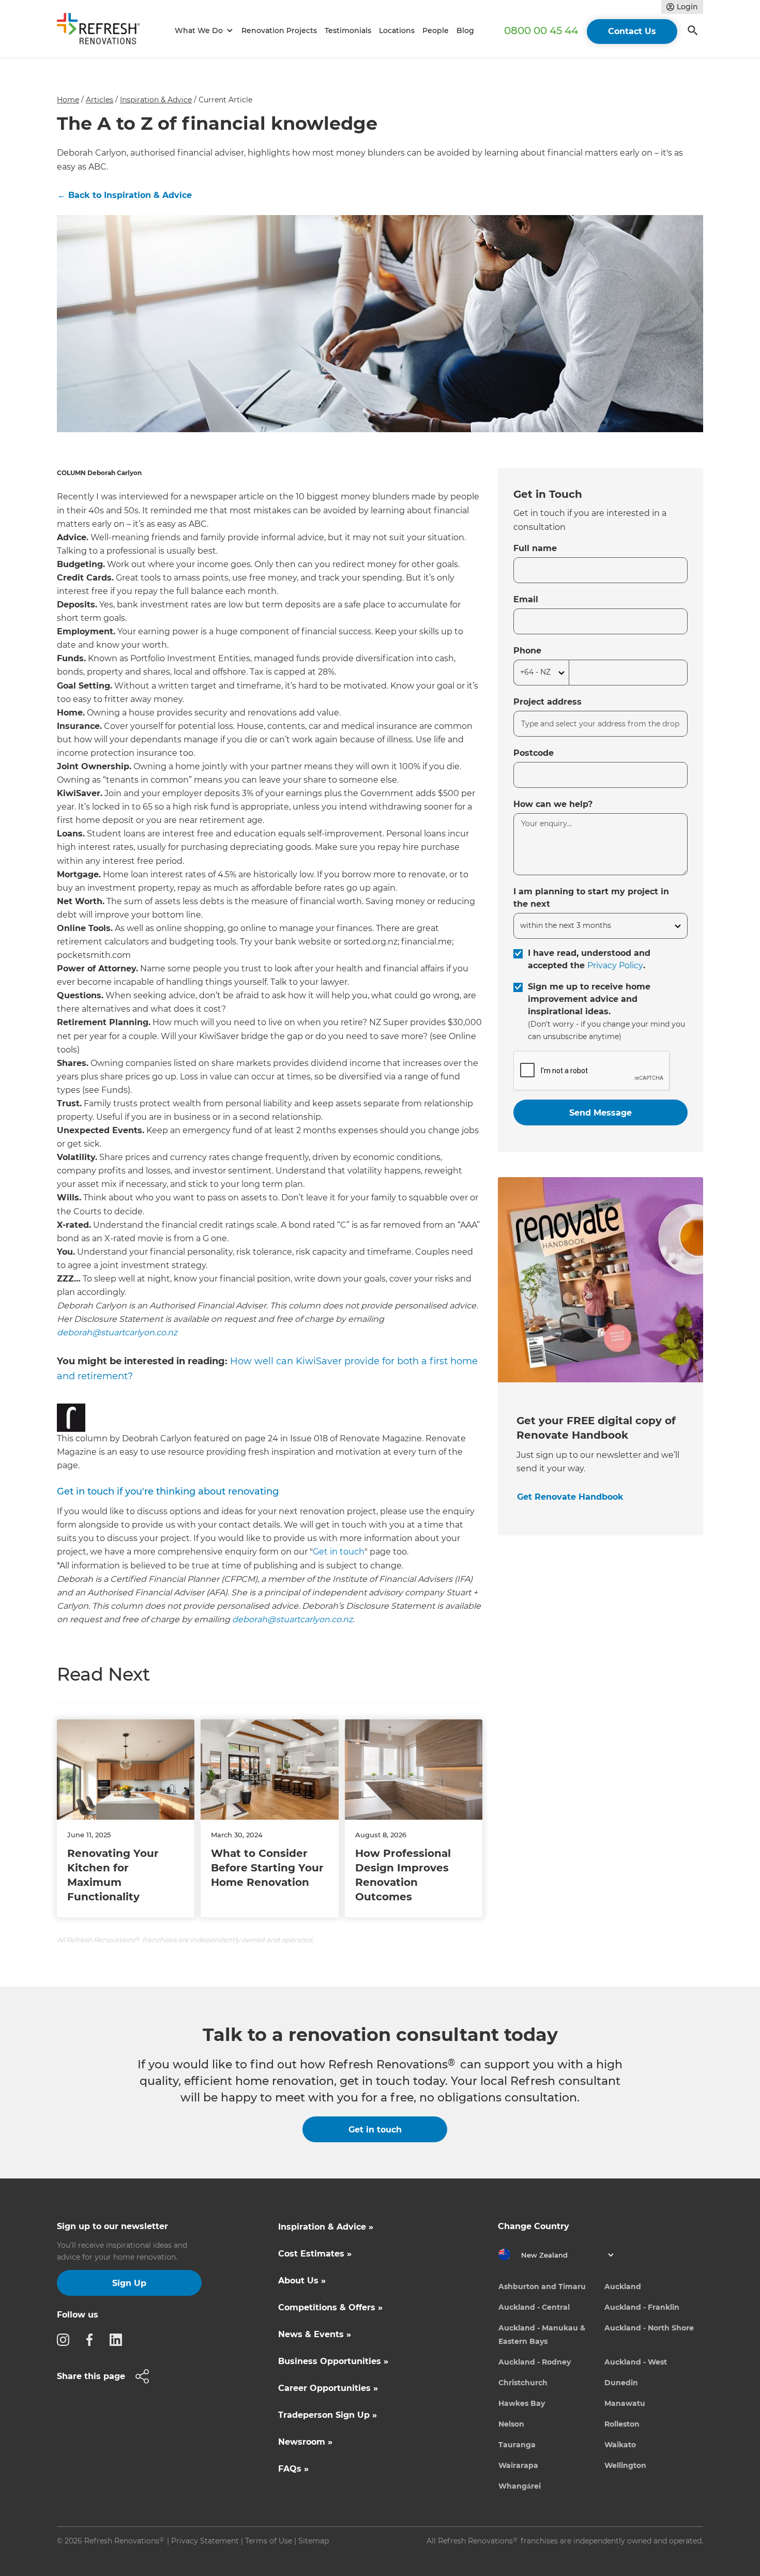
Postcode (534, 753)
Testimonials (348, 31)
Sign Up (129, 2283)
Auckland (623, 2287)
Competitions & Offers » (330, 2307)
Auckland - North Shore (649, 2328)
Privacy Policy (615, 965)
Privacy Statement (205, 2541)
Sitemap (314, 2541)
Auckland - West (636, 2362)
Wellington (625, 2465)
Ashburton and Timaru (542, 2287)
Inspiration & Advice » (326, 2227)
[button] (202, 31)
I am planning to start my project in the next (591, 898)
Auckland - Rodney (535, 2362)
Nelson (511, 2424)
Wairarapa (518, 2465)
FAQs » (293, 2469)
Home (68, 100)
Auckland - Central (534, 2307)
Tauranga (517, 2445)
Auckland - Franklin (642, 2307)
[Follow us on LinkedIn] (119, 2339)
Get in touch (339, 1552)
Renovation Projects (279, 31)
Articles (100, 100)
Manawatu (625, 2403)
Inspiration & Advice (156, 100)
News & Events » (315, 2334)
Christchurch (523, 2383)
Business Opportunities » (333, 2361)
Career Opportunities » (328, 2388)
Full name (535, 548)
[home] (103, 31)
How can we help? (553, 804)
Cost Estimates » (315, 2254)
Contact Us (632, 31)
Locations (397, 31)
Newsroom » (305, 2442)
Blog (465, 31)
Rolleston (622, 2424)
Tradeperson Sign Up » (328, 2415)
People (436, 31)
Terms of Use (269, 2541)
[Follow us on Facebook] (93, 2339)
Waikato (620, 2445)
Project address (548, 702)
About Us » (302, 2281)
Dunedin (621, 2383)
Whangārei (520, 2486)
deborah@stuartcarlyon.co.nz (117, 1332)
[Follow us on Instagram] (66, 2339)
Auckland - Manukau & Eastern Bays (542, 2335)
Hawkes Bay (522, 2403)
